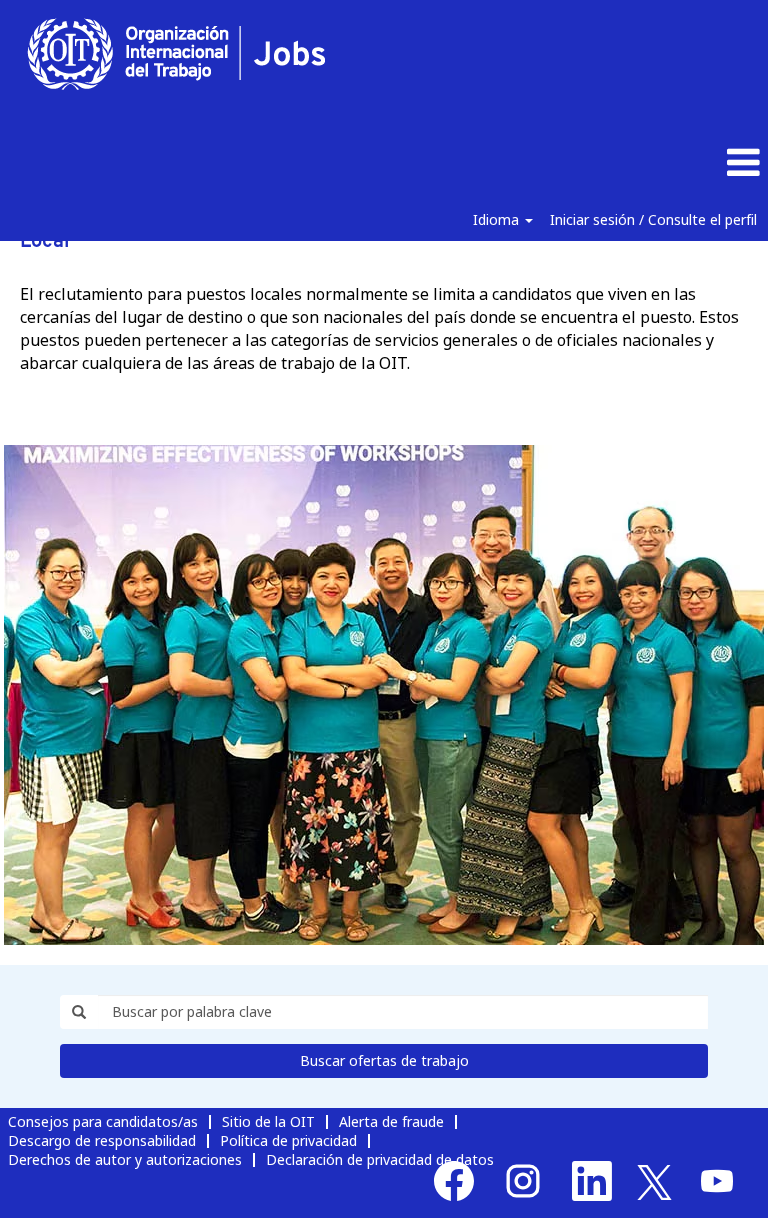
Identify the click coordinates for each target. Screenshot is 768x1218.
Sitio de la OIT (268, 1121)
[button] (640, 163)
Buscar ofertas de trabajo (384, 1060)
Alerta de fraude (391, 1121)
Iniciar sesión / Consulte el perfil (653, 219)
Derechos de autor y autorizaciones (125, 1159)
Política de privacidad (288, 1140)
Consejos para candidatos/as (103, 1121)
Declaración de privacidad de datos (380, 1159)
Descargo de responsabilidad (102, 1140)
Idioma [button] (498, 219)
